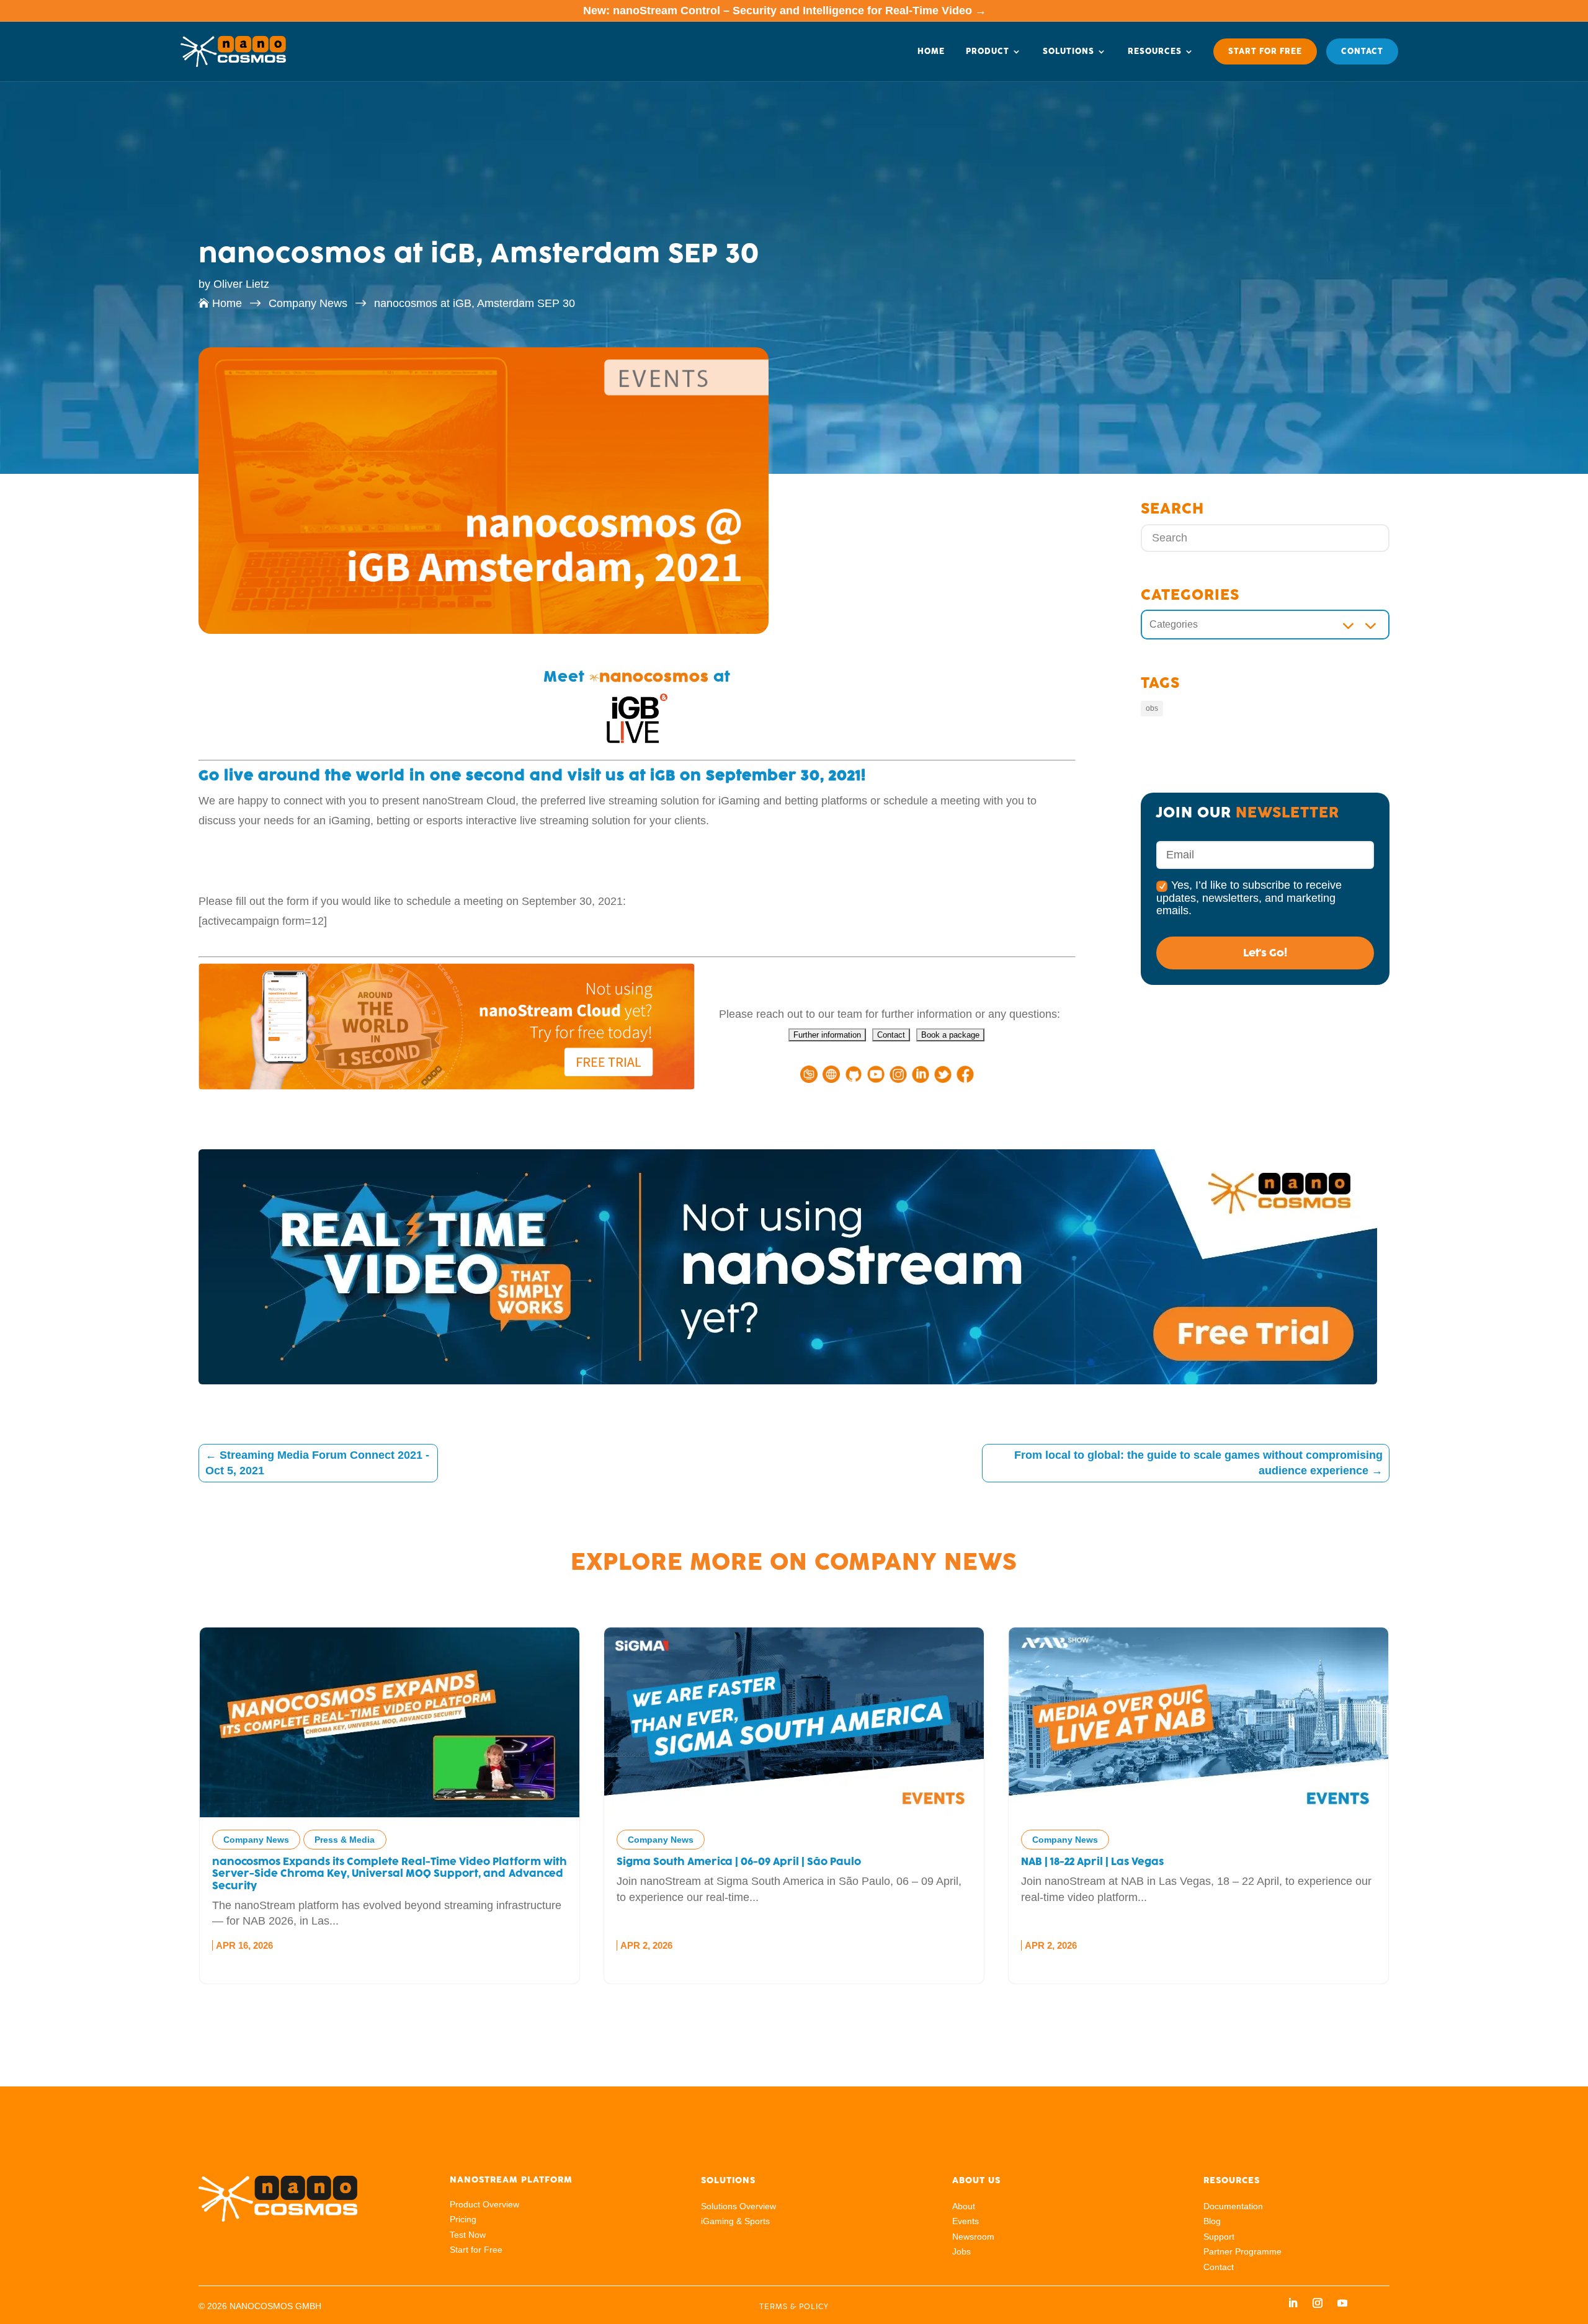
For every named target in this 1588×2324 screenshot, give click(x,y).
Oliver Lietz (241, 284)
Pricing (463, 2219)
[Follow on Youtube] (1342, 2303)
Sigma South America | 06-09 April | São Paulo (334, 1862)
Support (1219, 2237)
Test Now (468, 2235)
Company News (916, 1562)
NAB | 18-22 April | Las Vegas (688, 1862)
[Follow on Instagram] (1318, 2303)
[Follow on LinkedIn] (1293, 2303)
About (964, 2206)
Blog (1212, 2221)
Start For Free (1265, 51)
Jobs (961, 2251)
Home (931, 51)
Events (966, 2221)
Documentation (1233, 2206)
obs (1152, 708)
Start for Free (476, 2250)
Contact (1362, 51)
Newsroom (973, 2237)
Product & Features (1164, 1840)
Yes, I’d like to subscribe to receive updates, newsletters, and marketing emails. (1249, 897)
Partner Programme (1242, 2251)
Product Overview (484, 2204)
